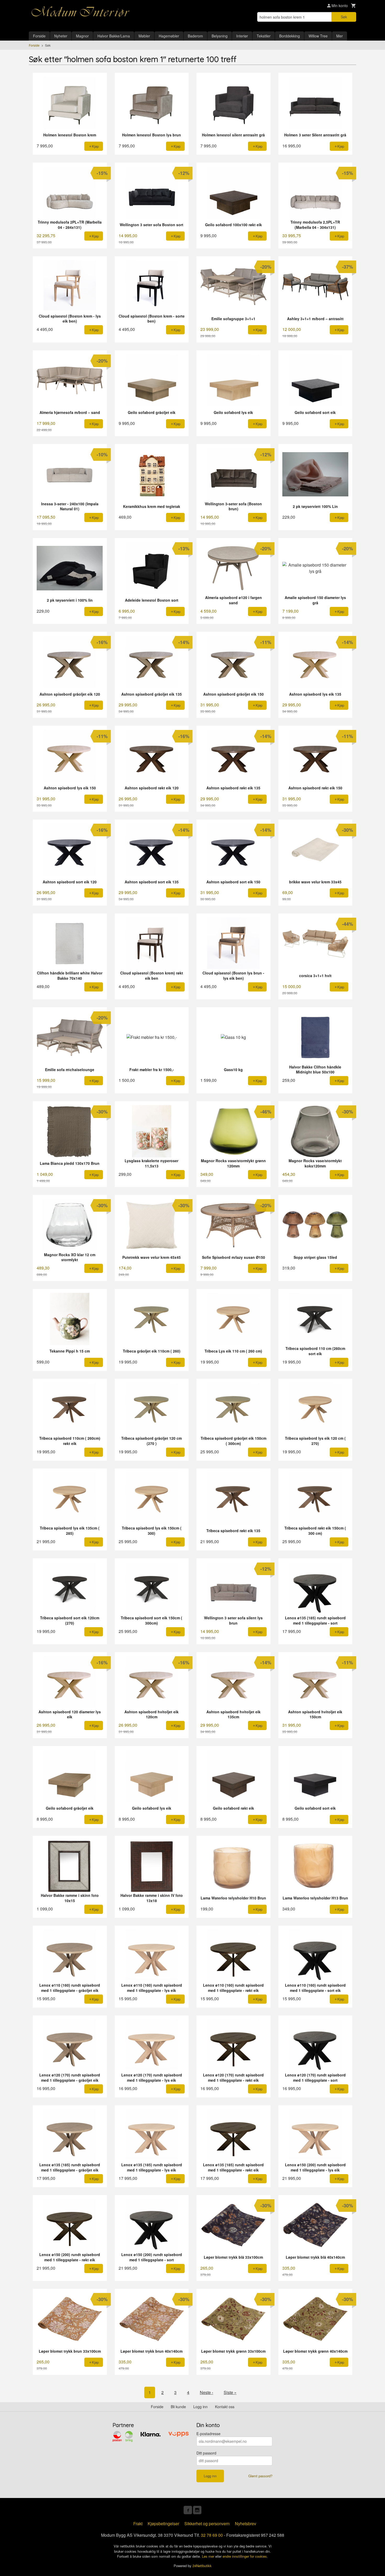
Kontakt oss (225, 2407)
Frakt (138, 2524)
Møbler (144, 36)
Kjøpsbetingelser (163, 2524)
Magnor (82, 36)
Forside (39, 36)
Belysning (220, 36)
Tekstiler (264, 36)
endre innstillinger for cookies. (245, 2556)
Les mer (209, 2556)
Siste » (230, 2392)
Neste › (207, 2392)
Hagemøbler (169, 36)
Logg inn (200, 2407)
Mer (340, 36)
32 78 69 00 (212, 2535)
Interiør (242, 36)
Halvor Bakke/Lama (114, 36)
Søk (344, 17)
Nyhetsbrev (246, 2524)
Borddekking (290, 36)
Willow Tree (318, 36)
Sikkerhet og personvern (207, 2524)
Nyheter (61, 36)
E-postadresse (208, 2434)
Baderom (195, 36)
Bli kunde (178, 2407)
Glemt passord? (260, 2476)
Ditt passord (206, 2453)
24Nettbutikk (202, 2566)
